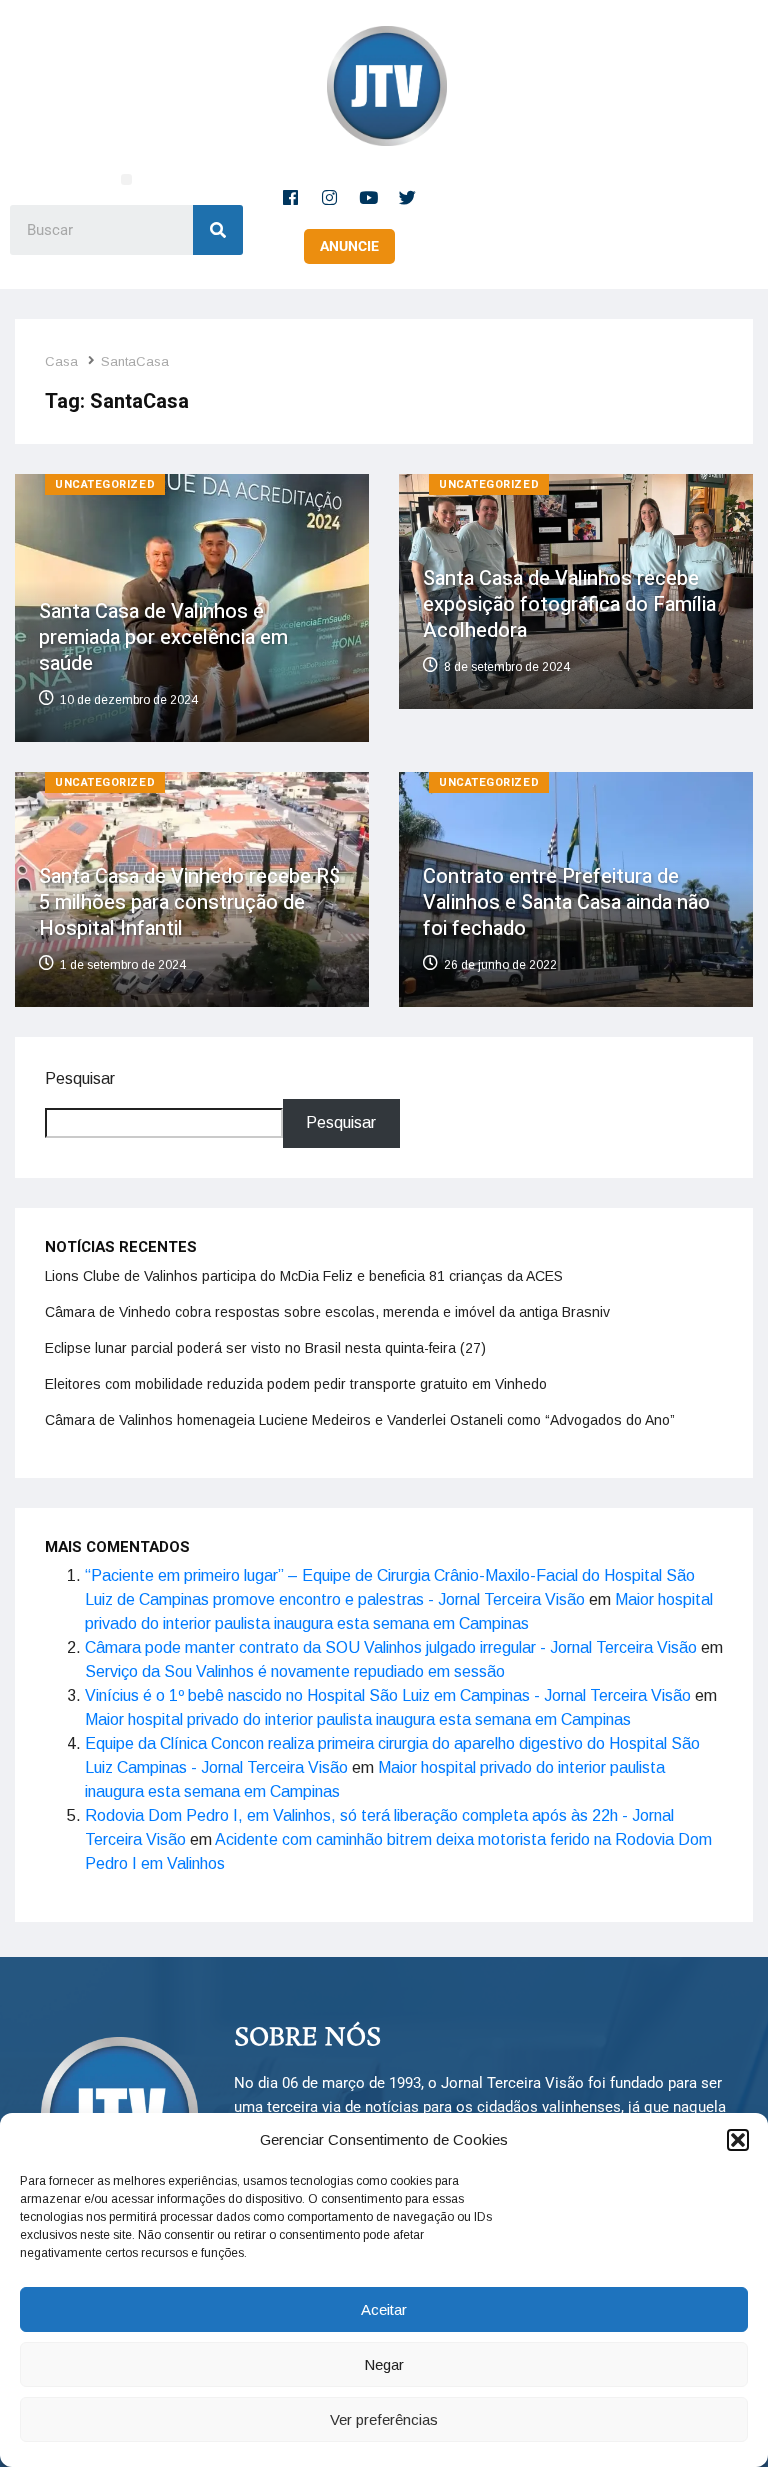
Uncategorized (105, 484)
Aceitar (384, 2309)
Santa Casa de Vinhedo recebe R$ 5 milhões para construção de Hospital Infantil (189, 902)
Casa (61, 361)
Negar (384, 2364)
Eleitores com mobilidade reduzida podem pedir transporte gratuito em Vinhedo (296, 1384)
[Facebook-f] (291, 197)
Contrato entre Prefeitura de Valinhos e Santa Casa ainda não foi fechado (566, 902)
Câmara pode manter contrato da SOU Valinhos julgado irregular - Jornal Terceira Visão (391, 1647)
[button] (738, 2140)
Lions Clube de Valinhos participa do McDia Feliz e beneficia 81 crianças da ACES (304, 1276)
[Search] (218, 230)
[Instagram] (330, 197)
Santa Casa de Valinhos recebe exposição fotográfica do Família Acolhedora (569, 604)
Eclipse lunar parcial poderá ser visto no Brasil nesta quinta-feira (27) (265, 1348)
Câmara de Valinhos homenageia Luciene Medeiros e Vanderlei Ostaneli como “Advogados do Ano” (360, 1420)
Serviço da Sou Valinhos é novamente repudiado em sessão (295, 1671)
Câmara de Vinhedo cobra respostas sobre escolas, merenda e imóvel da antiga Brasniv (327, 1312)
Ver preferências (384, 2419)
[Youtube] (369, 197)
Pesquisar (80, 1078)
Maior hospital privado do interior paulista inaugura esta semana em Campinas (358, 1719)
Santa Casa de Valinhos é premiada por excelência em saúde (163, 637)
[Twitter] (408, 197)
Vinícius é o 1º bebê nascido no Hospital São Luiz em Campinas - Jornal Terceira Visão (388, 1695)
